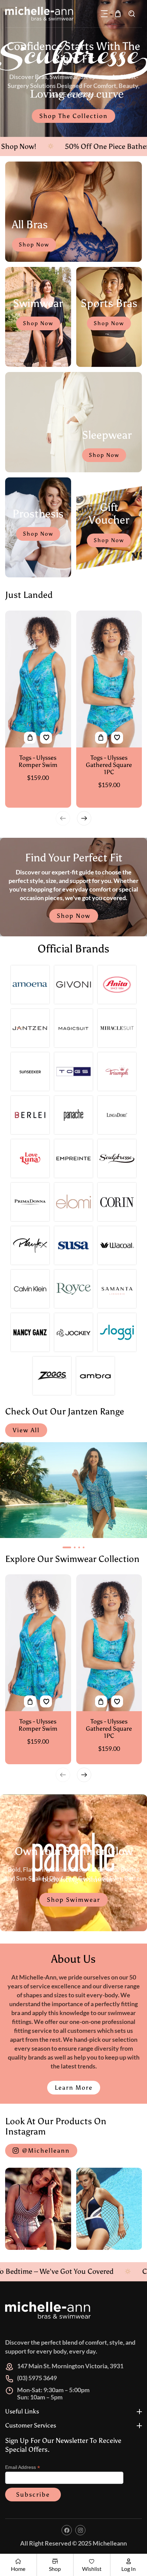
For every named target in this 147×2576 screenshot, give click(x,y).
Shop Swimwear (73, 1900)
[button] (104, 14)
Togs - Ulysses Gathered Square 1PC (109, 765)
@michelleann (46, 2151)
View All (26, 1430)
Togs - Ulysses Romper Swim (38, 761)
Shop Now (34, 245)
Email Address (23, 2467)
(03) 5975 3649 (37, 2378)
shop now (109, 540)
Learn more (74, 2088)
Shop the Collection (73, 116)
